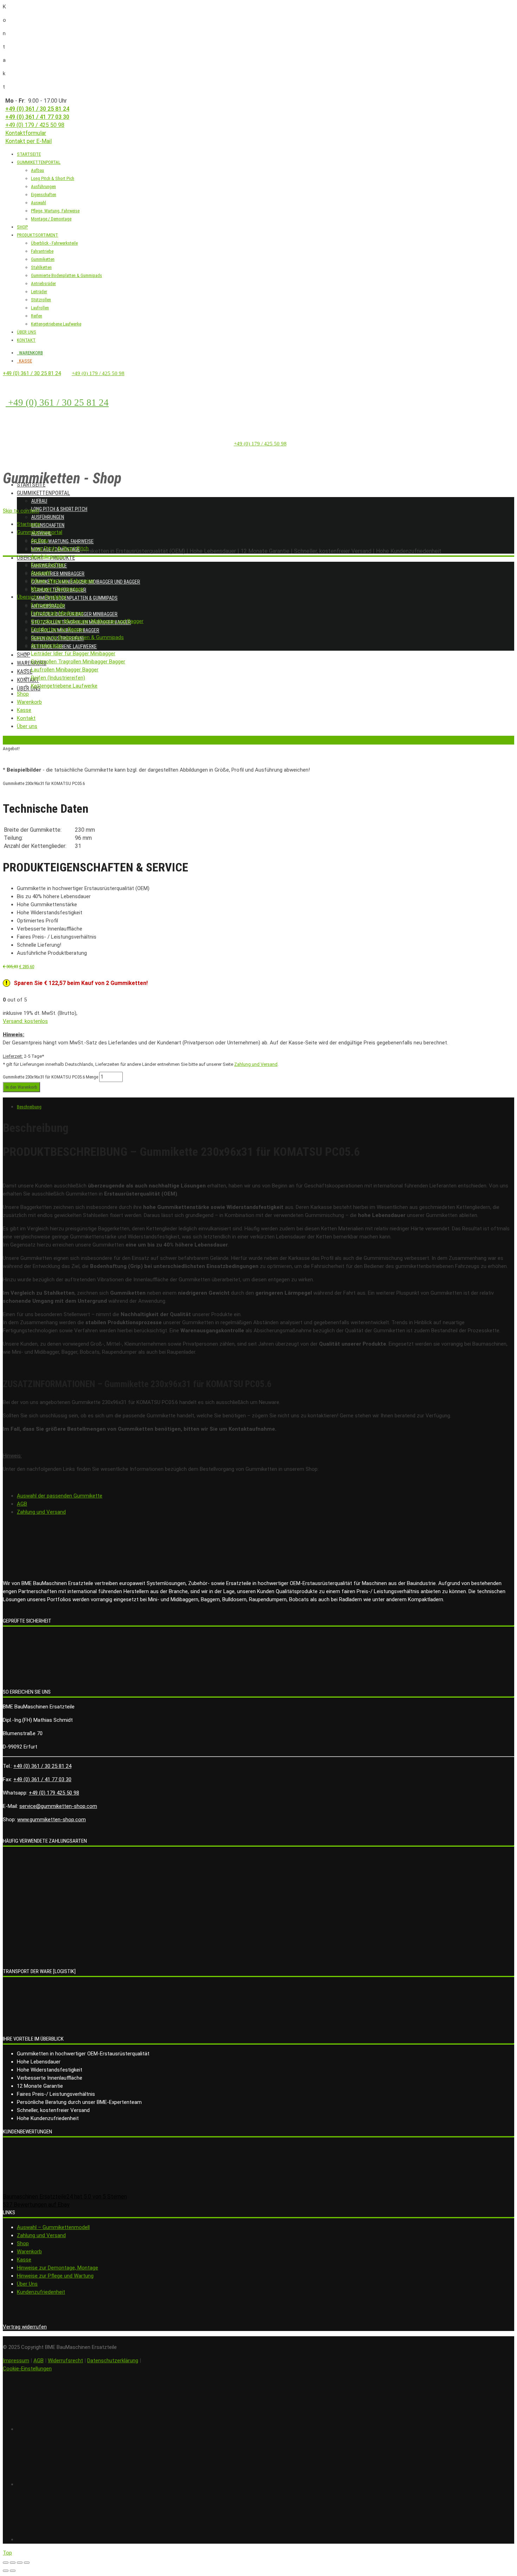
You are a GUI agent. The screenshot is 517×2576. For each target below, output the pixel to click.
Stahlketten (41, 267)
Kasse (25, 672)
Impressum (16, 2361)
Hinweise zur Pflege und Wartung (55, 2276)
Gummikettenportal (43, 493)
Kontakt (28, 680)
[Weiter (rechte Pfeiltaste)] (13, 2571)
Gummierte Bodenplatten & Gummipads (66, 275)
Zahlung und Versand (256, 1064)
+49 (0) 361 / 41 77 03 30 (37, 117)
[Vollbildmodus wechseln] (20, 2563)
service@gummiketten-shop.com (58, 1806)
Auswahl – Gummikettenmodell (53, 2227)
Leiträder (39, 292)
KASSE (24, 361)
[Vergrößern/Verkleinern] (27, 2563)
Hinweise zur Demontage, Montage (58, 2268)
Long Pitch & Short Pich (53, 178)
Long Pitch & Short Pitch (59, 509)
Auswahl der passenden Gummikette (60, 1496)
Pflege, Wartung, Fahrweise (55, 211)
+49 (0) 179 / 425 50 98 (35, 125)
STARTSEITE (29, 154)
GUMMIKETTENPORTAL (39, 162)
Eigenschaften (44, 195)
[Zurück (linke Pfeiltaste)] (6, 2571)
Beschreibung (29, 1107)
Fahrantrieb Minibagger (58, 574)
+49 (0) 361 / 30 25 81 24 (37, 109)
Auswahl (39, 203)
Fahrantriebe (42, 251)
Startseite (31, 485)
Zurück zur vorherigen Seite (29, 740)
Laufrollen (40, 308)
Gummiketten (43, 259)
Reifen (37, 316)
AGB (22, 1504)
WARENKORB (30, 353)
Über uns (29, 688)
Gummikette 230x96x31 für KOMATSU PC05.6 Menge (50, 1077)
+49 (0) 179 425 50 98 (54, 1793)
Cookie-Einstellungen (27, 2369)
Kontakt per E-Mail (28, 141)
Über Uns (27, 2284)
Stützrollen (41, 300)
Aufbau (37, 170)
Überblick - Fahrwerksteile (54, 243)
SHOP (22, 227)
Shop (24, 655)
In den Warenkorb (21, 1087)
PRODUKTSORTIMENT (37, 235)
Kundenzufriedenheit (41, 2292)
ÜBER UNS (27, 332)
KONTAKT (26, 340)
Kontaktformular (26, 133)
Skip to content (21, 511)
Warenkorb (29, 2252)
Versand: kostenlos (25, 1021)
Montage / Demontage (51, 219)
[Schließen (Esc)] (6, 2563)
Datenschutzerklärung (113, 2361)
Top (7, 2553)
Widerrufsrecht (65, 2361)
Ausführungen (43, 186)
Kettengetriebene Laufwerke (56, 324)
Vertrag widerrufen (25, 2327)
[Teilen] (13, 2563)
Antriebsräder (43, 284)
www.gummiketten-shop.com (52, 1820)
